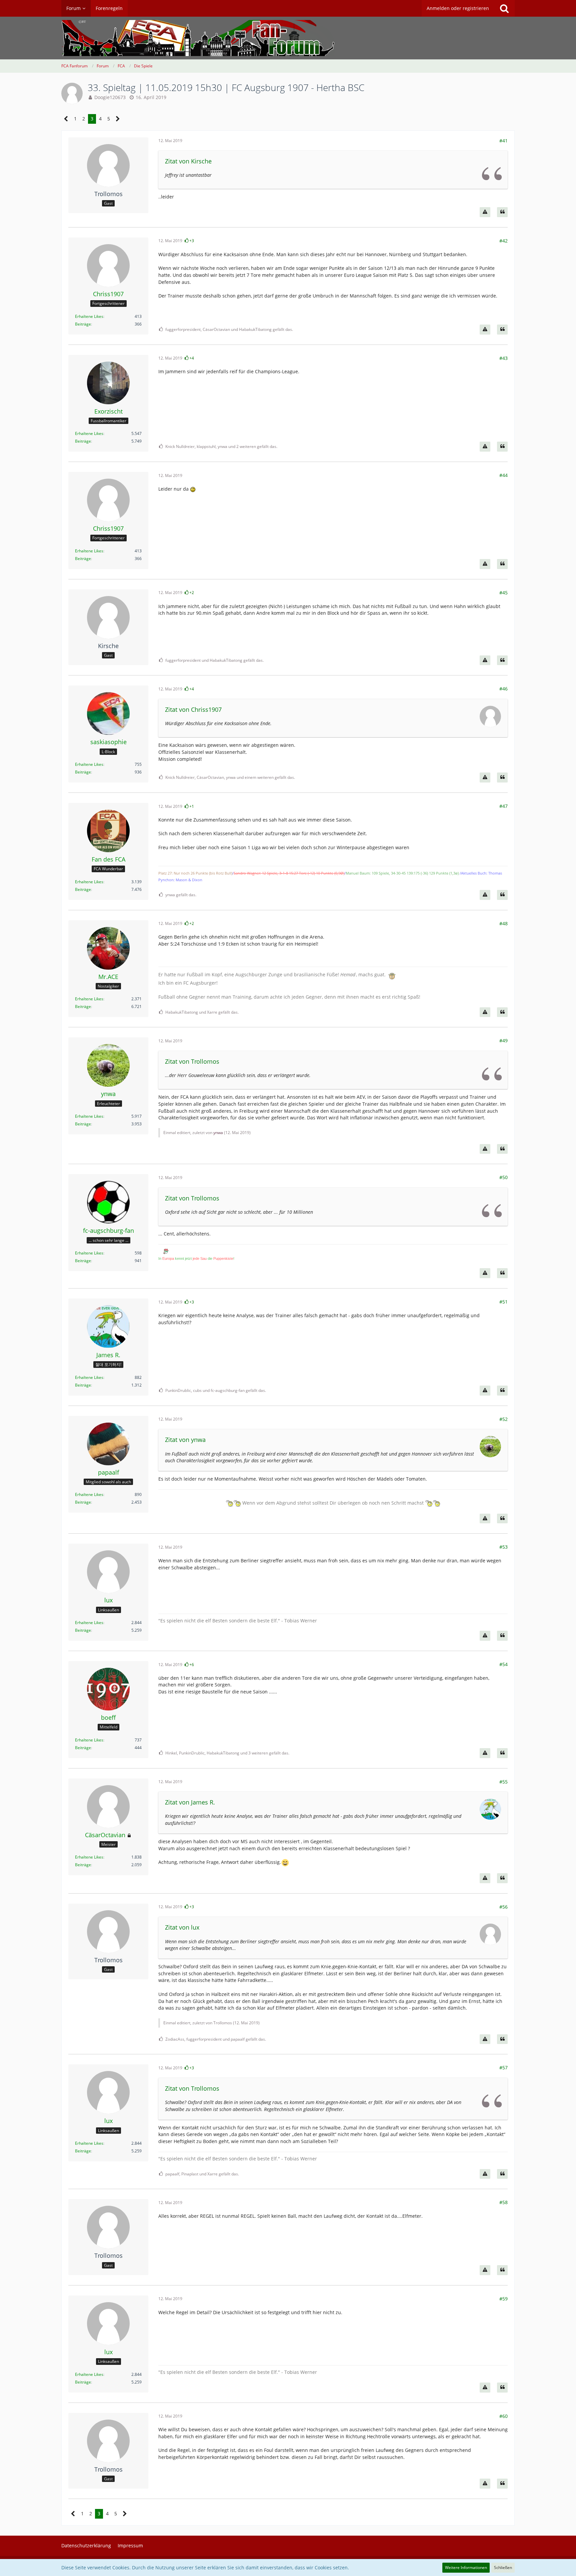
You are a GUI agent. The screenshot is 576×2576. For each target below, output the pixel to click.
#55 (503, 1782)
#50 (503, 1177)
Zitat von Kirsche (188, 161)
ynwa (218, 1133)
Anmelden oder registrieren (458, 8)
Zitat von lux (182, 1927)
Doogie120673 (110, 97)
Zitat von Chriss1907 (193, 709)
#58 (503, 2202)
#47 (503, 806)
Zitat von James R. (190, 1802)
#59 (503, 2299)
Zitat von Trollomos (192, 1061)
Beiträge (83, 324)
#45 (503, 593)
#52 (503, 1419)
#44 (503, 475)
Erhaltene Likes (89, 316)
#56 (503, 1907)
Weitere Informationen (466, 2567)
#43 (503, 358)
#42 (503, 241)
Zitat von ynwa (185, 1440)
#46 (503, 689)
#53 (503, 1547)
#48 (503, 923)
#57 (503, 2068)
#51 (503, 1302)
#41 (503, 141)
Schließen (503, 2567)
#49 (503, 1041)
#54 (503, 1664)
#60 (503, 2416)
